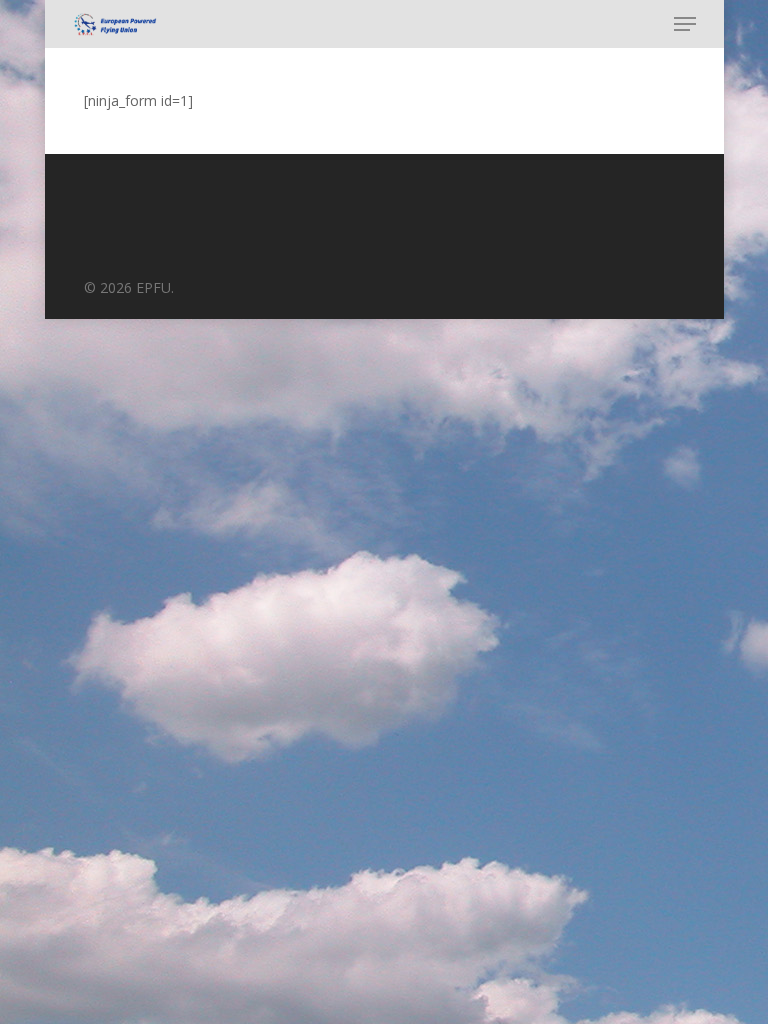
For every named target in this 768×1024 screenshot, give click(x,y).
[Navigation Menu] (685, 24)
